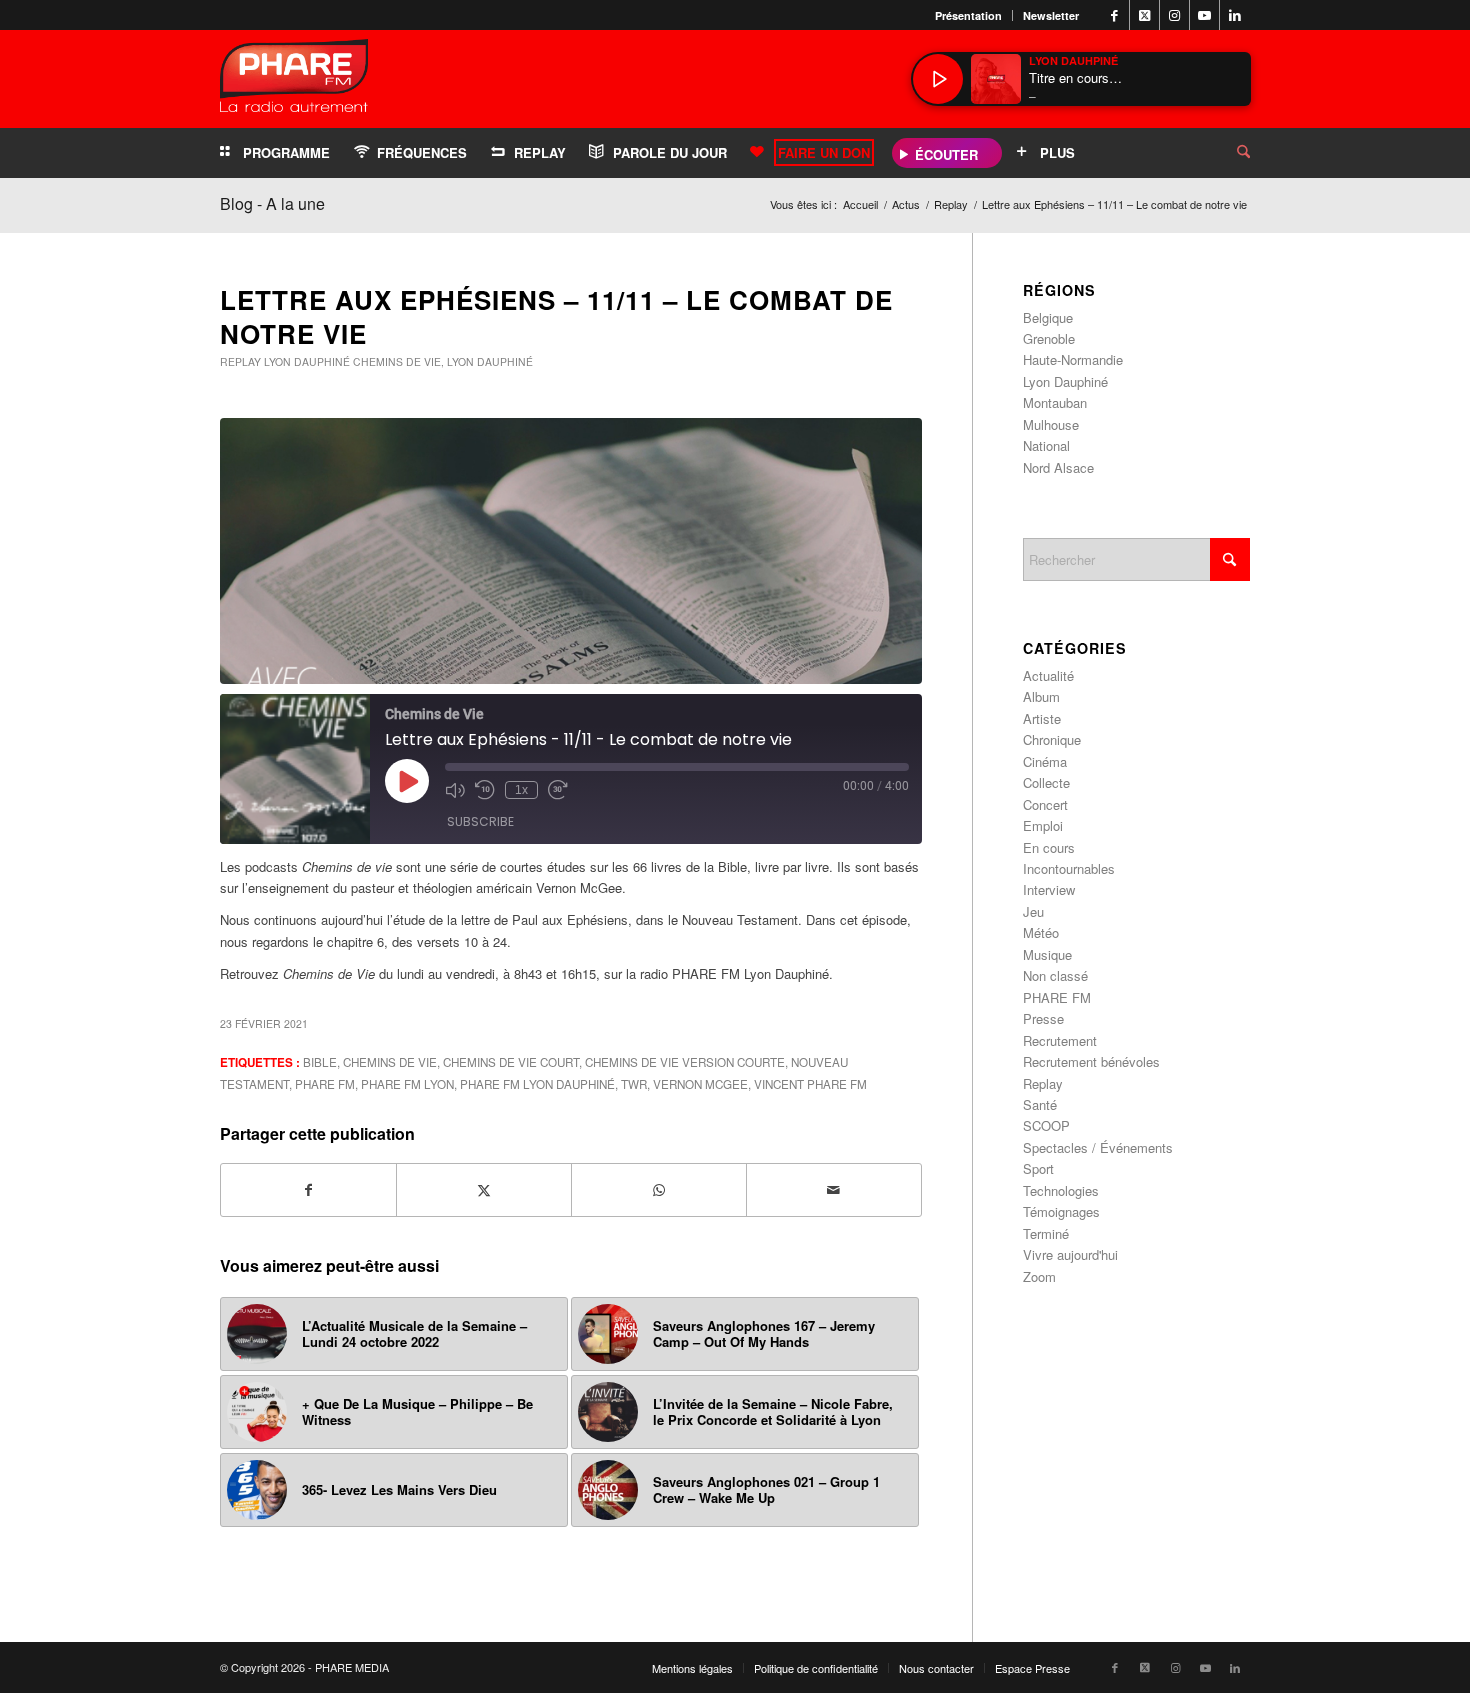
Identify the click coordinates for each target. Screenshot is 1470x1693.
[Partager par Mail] (834, 1190)
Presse (1043, 1018)
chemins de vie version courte (685, 1062)
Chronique (1052, 739)
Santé (1040, 1104)
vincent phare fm (810, 1084)
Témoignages (1061, 1211)
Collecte (1046, 782)
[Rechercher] (1228, 153)
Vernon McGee (700, 1084)
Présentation (968, 15)
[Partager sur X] (484, 1190)
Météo (1041, 932)
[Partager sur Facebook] (308, 1190)
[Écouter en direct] (938, 79)
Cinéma (1045, 761)
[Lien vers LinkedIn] (1235, 15)
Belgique (1048, 317)
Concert (1045, 804)
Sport (1038, 1168)
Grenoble (1049, 338)
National (1046, 445)
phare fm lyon (407, 1084)
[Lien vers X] (1144, 15)
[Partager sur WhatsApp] (659, 1190)
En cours (1049, 847)
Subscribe (480, 821)
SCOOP (1046, 1125)
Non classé (1055, 975)
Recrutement (1060, 1040)
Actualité (1048, 675)
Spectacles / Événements (1098, 1147)
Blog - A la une (272, 203)
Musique (1047, 954)
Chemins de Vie (397, 361)
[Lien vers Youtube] (1204, 15)
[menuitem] (969, 15)
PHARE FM (325, 1084)
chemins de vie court (511, 1062)
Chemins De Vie (390, 1062)
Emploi (1043, 825)
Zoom (1039, 1276)
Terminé (1046, 1233)
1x (521, 790)
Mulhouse (1051, 424)
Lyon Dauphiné (307, 361)
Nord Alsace (1058, 467)
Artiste (1042, 718)
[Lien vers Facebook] (1114, 15)
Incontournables (1069, 868)
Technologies (1061, 1190)
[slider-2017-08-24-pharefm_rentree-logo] (294, 80)
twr (634, 1084)
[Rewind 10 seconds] (485, 790)
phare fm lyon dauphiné (537, 1084)
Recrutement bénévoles (1091, 1061)
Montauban (1055, 402)
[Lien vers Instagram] (1174, 15)
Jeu (1033, 911)
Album (1041, 696)
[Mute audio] (455, 790)
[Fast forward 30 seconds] (558, 790)
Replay (240, 361)
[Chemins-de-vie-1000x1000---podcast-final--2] (571, 551)
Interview (1049, 889)
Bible (320, 1062)
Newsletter (1051, 15)
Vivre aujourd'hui (1070, 1254)
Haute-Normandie (1073, 359)
